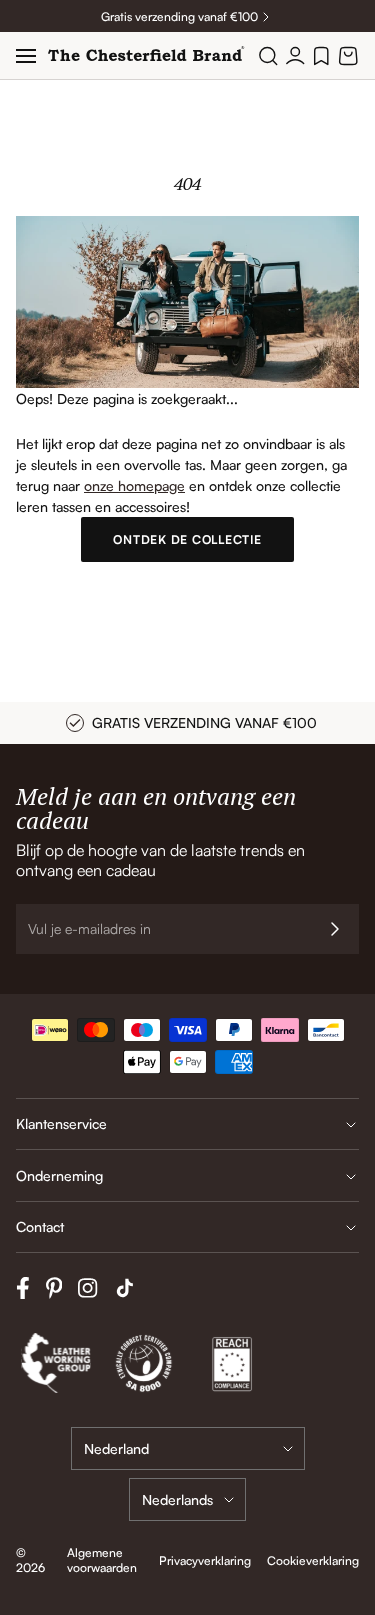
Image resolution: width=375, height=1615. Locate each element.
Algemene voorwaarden (102, 1560)
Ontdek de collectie (187, 539)
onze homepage (134, 485)
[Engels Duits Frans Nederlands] (187, 1499)
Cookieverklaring (313, 1560)
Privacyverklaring (205, 1560)
